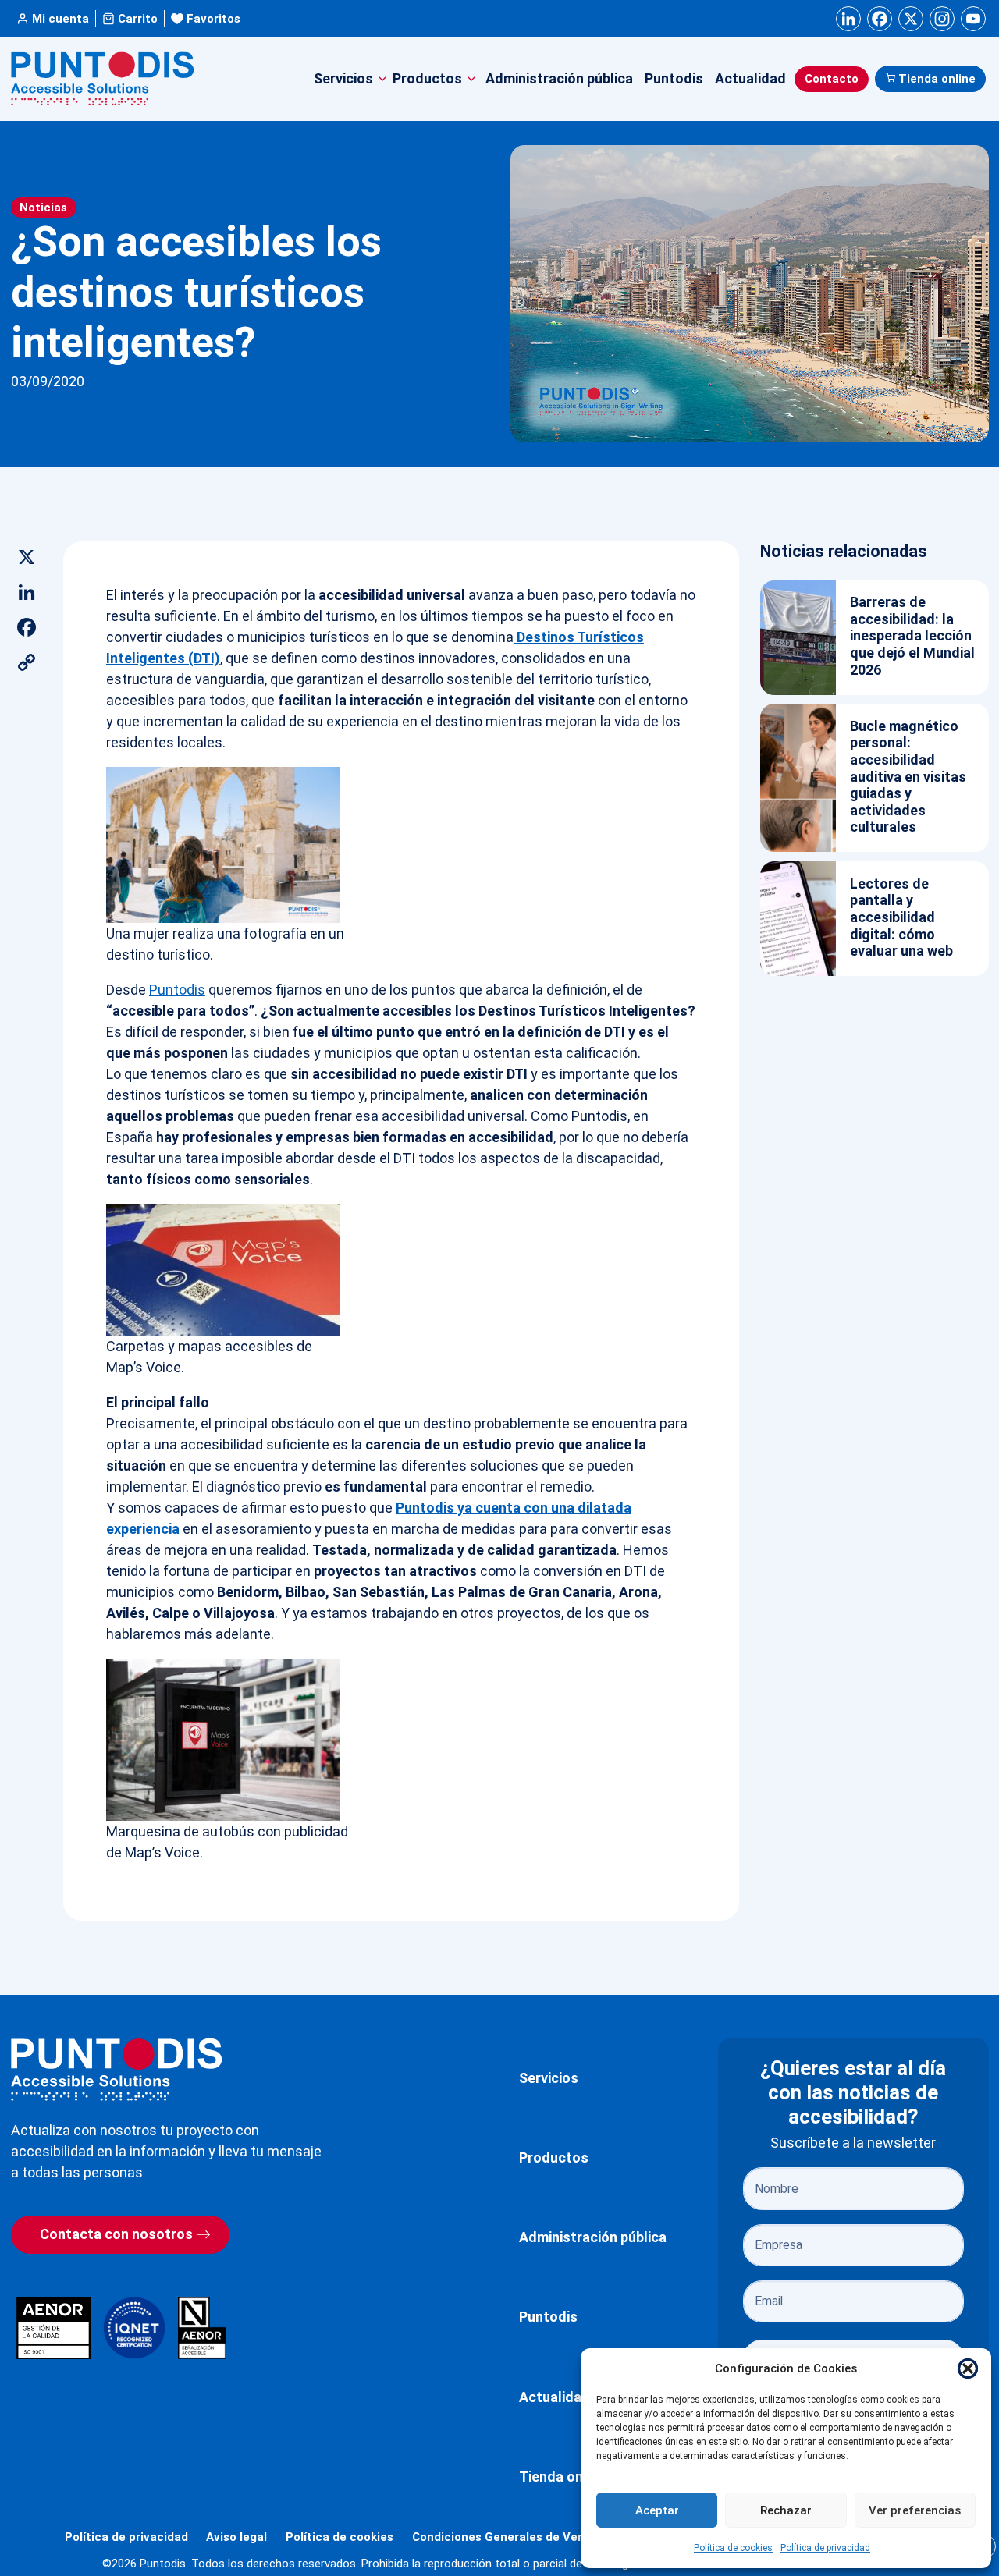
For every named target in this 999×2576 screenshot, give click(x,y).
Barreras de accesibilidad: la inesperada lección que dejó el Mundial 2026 (912, 635)
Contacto (832, 79)
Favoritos (213, 19)
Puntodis (674, 78)
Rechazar (786, 2510)
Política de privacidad (825, 2548)
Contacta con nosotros (116, 2234)
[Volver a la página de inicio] (116, 2069)
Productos (554, 2157)
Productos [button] (427, 78)
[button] (968, 2368)
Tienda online (937, 79)
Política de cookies (733, 2548)
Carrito (138, 19)
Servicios (549, 2078)
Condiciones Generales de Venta (505, 2537)
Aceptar (657, 2510)
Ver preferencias (915, 2510)
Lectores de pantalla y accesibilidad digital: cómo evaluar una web (901, 917)
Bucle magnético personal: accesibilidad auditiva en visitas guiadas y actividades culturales (908, 777)
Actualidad (750, 78)
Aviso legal (236, 2537)
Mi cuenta (60, 19)
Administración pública (559, 78)
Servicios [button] (343, 78)
